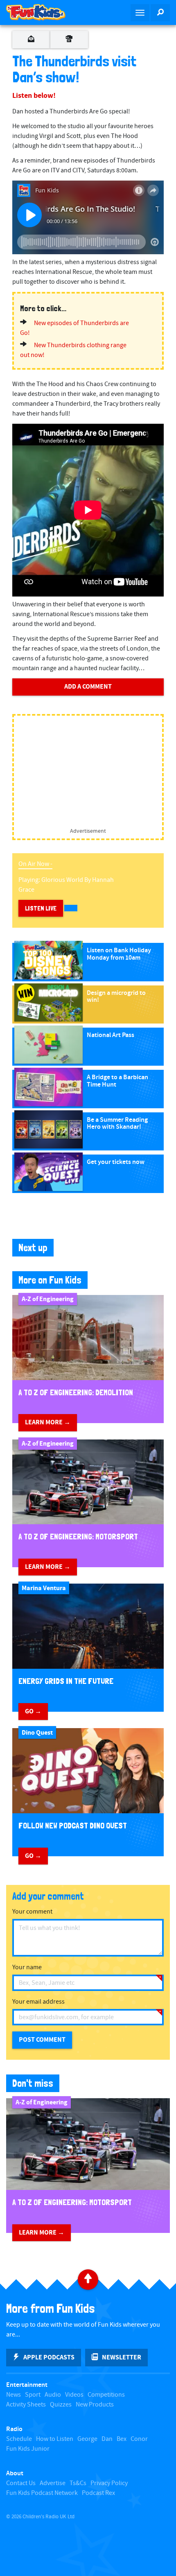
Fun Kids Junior (28, 2449)
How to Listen (55, 2439)
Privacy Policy (109, 2483)
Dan (107, 2439)
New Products (95, 2405)
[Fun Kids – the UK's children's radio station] (44, 12)
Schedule (19, 2439)
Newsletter (122, 2357)
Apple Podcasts (49, 2357)
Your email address (38, 2002)
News (14, 2395)
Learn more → (48, 1422)
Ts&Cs (78, 2483)
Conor (139, 2439)
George (87, 2439)
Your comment (32, 1912)
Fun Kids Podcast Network (42, 2493)
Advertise (53, 2483)
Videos (74, 2395)
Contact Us (21, 2483)
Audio (53, 2395)
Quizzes (61, 2405)
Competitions (106, 2395)
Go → (33, 1711)
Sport (33, 2395)
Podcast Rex (98, 2493)
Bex (122, 2439)
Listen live (41, 908)
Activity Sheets (26, 2405)
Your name (27, 1967)
